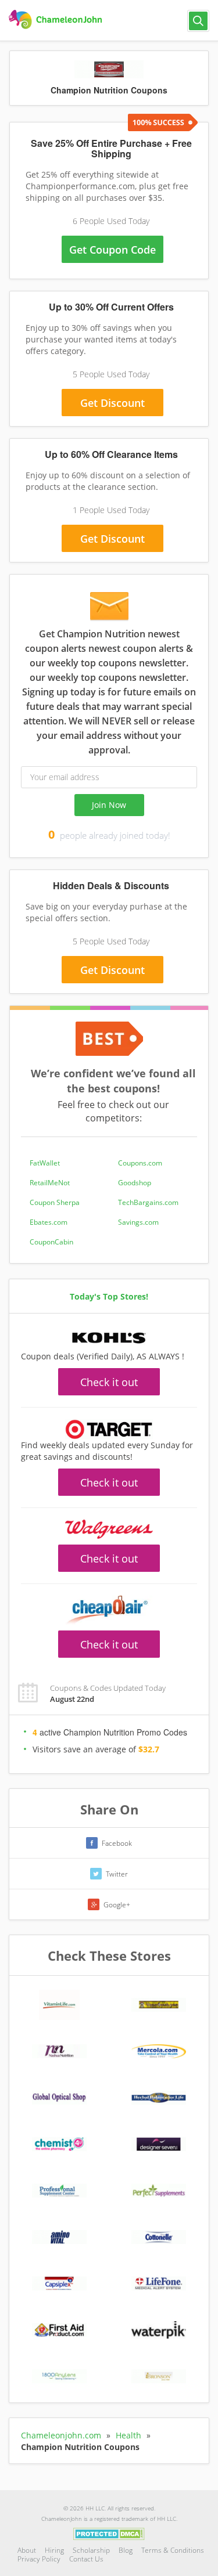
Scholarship (91, 2550)
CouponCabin (51, 1242)
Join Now (109, 805)
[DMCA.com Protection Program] (109, 2533)
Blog (126, 2550)
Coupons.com (140, 1163)
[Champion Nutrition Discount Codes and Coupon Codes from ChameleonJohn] (57, 20)
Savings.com (138, 1222)
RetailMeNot (50, 1183)
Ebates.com (49, 1222)
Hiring (54, 2550)
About (27, 2550)
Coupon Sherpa (55, 1202)
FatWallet (45, 1163)
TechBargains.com (148, 1202)
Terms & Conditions (173, 2550)
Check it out (109, 1382)
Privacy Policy (39, 2559)
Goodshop (135, 1183)
